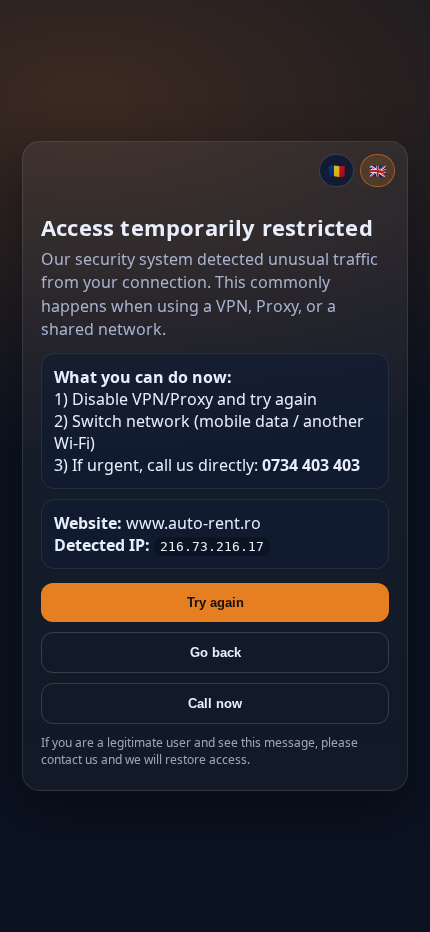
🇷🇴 (336, 170)
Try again (215, 602)
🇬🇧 (377, 170)
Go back (215, 652)
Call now (215, 703)
